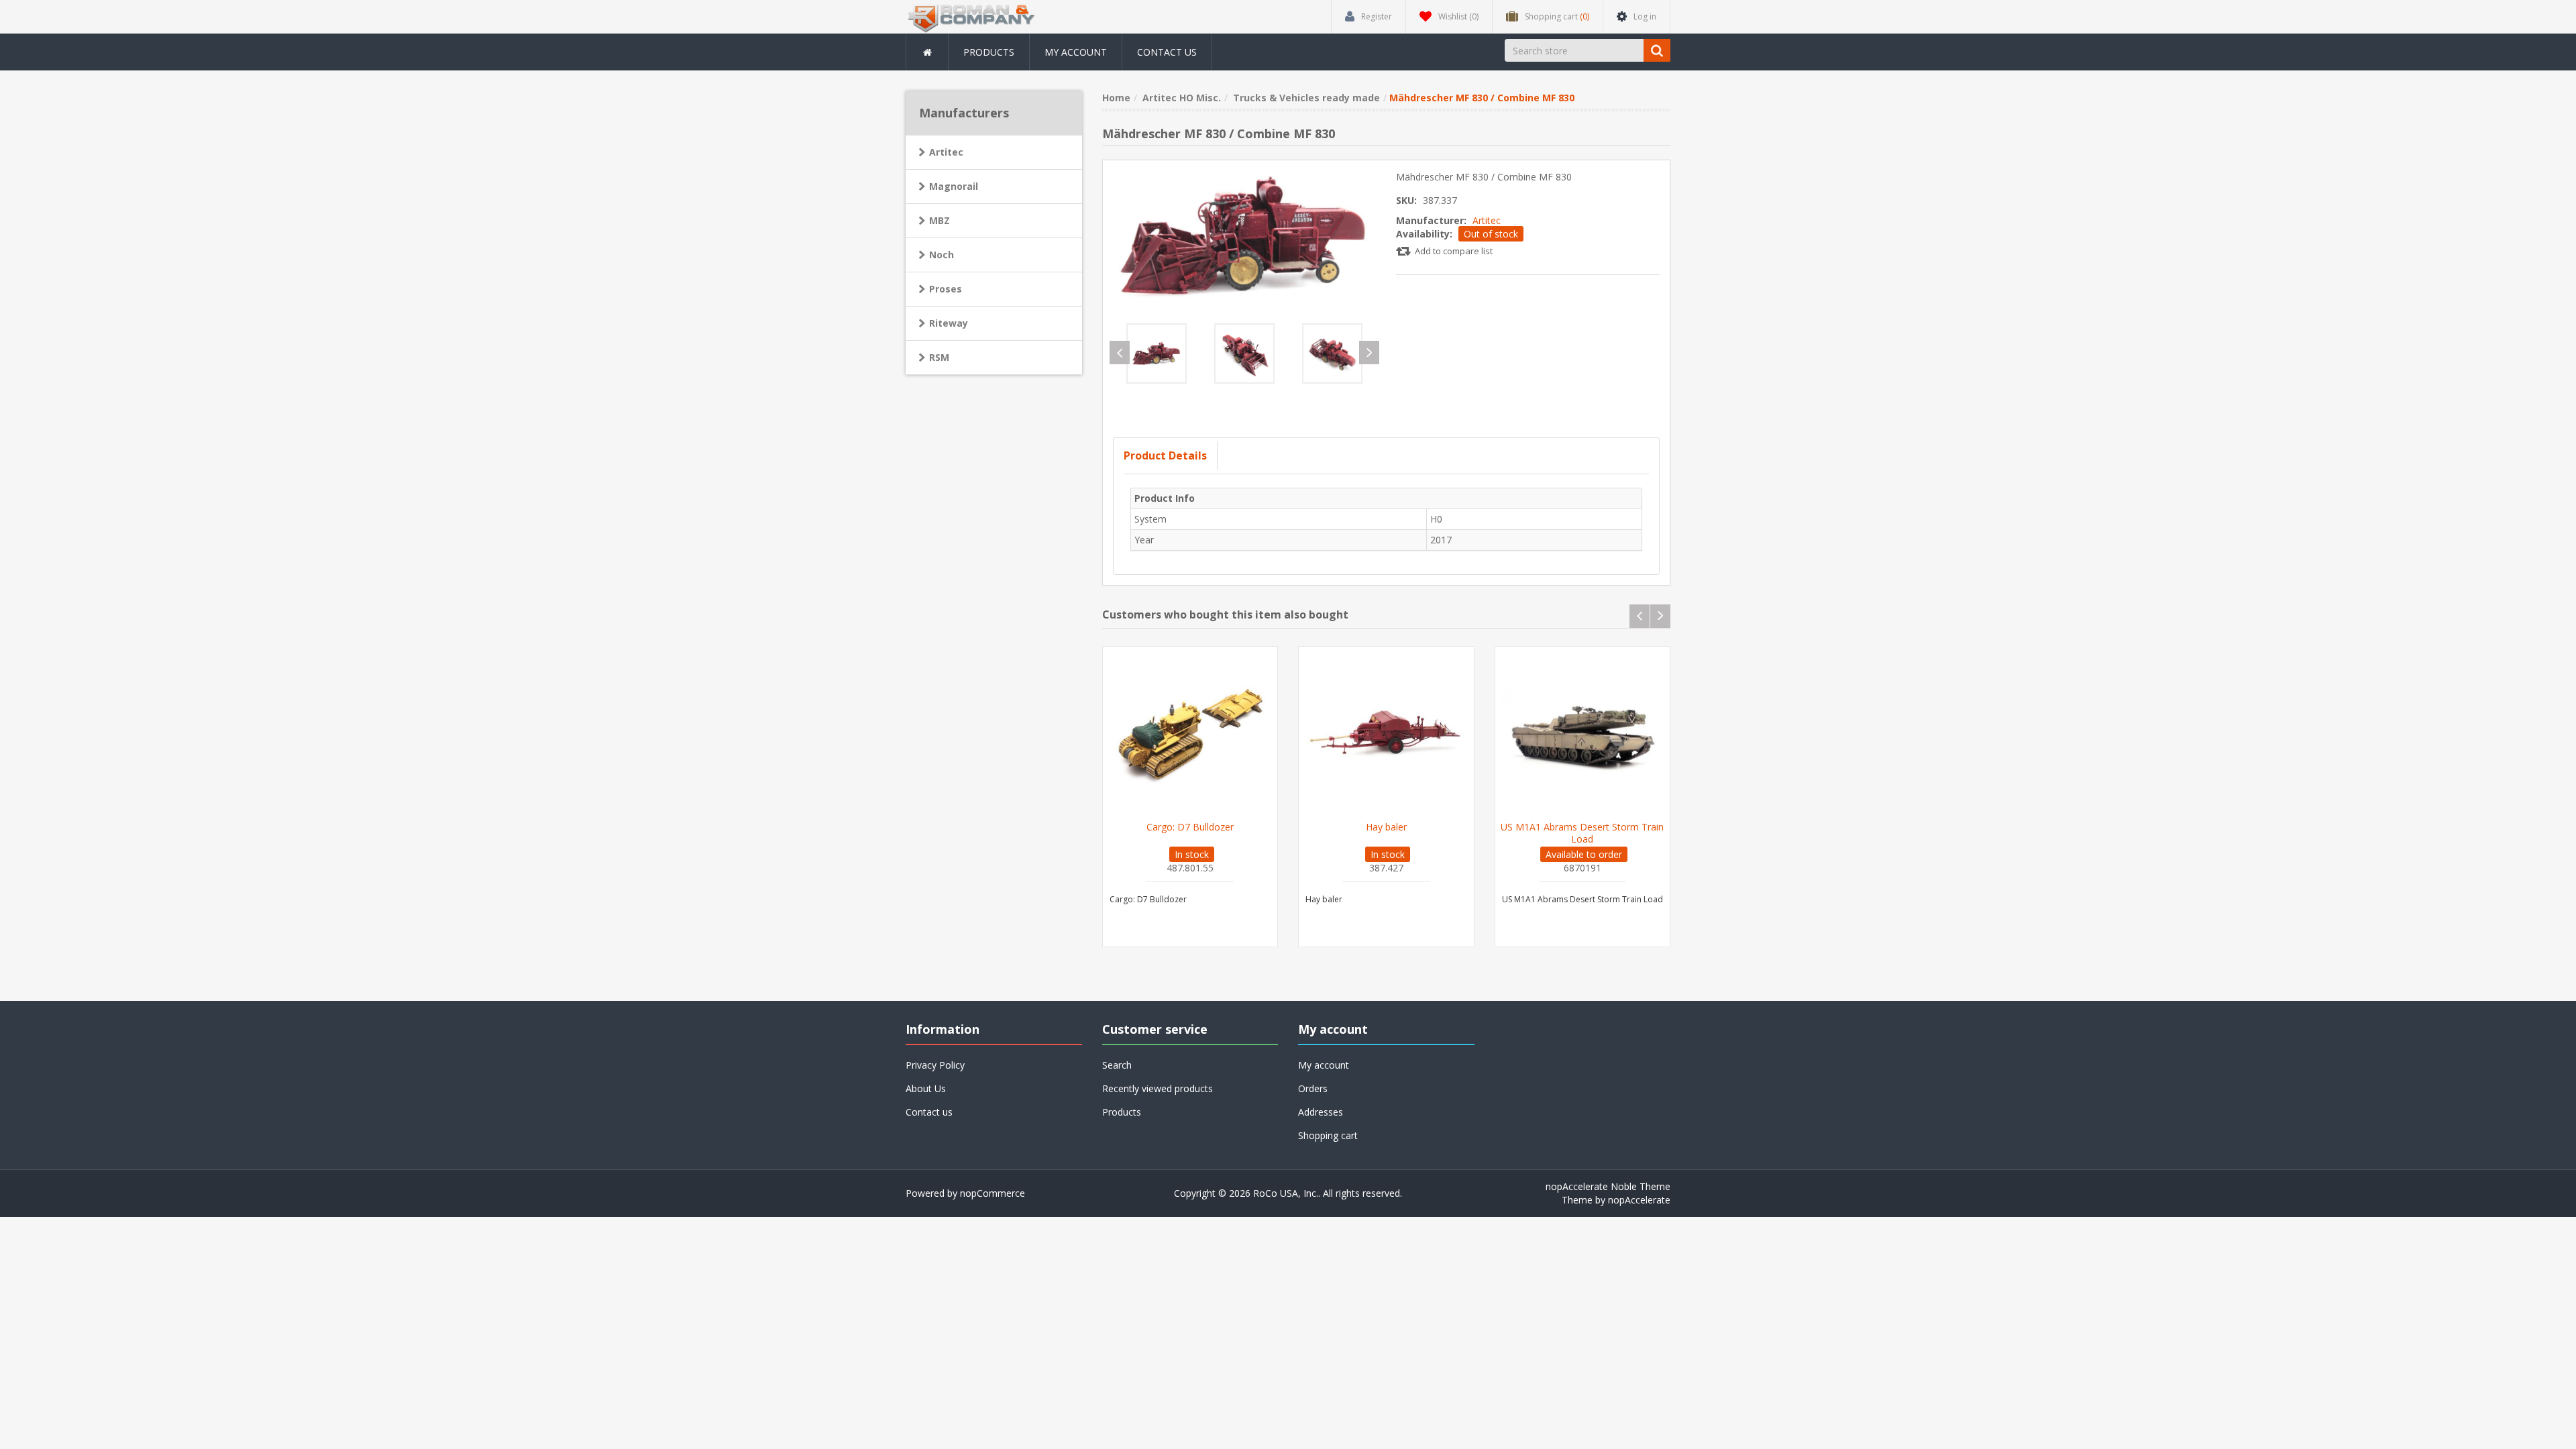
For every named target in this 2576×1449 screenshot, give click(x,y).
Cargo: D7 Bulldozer (1190, 827)
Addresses (1321, 1112)
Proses (946, 289)
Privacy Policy (935, 1065)
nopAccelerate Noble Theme (1608, 1186)
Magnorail (954, 186)
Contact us (1167, 52)
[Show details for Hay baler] (1386, 734)
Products (989, 52)
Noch (942, 255)
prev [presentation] (1120, 353)
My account (1076, 52)
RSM (939, 357)
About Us (926, 1088)
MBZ (940, 220)
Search (1117, 1065)
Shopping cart (1328, 1135)
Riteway (949, 323)
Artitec (1487, 220)
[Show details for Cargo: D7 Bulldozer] (1190, 734)
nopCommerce (992, 1193)
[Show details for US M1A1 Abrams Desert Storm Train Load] (1583, 734)
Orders (1313, 1088)
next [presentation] (1369, 353)
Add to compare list (1454, 251)
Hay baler (1386, 827)
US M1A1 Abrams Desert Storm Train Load (1582, 833)
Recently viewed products (1158, 1088)
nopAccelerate (1639, 1200)
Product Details (1165, 455)
